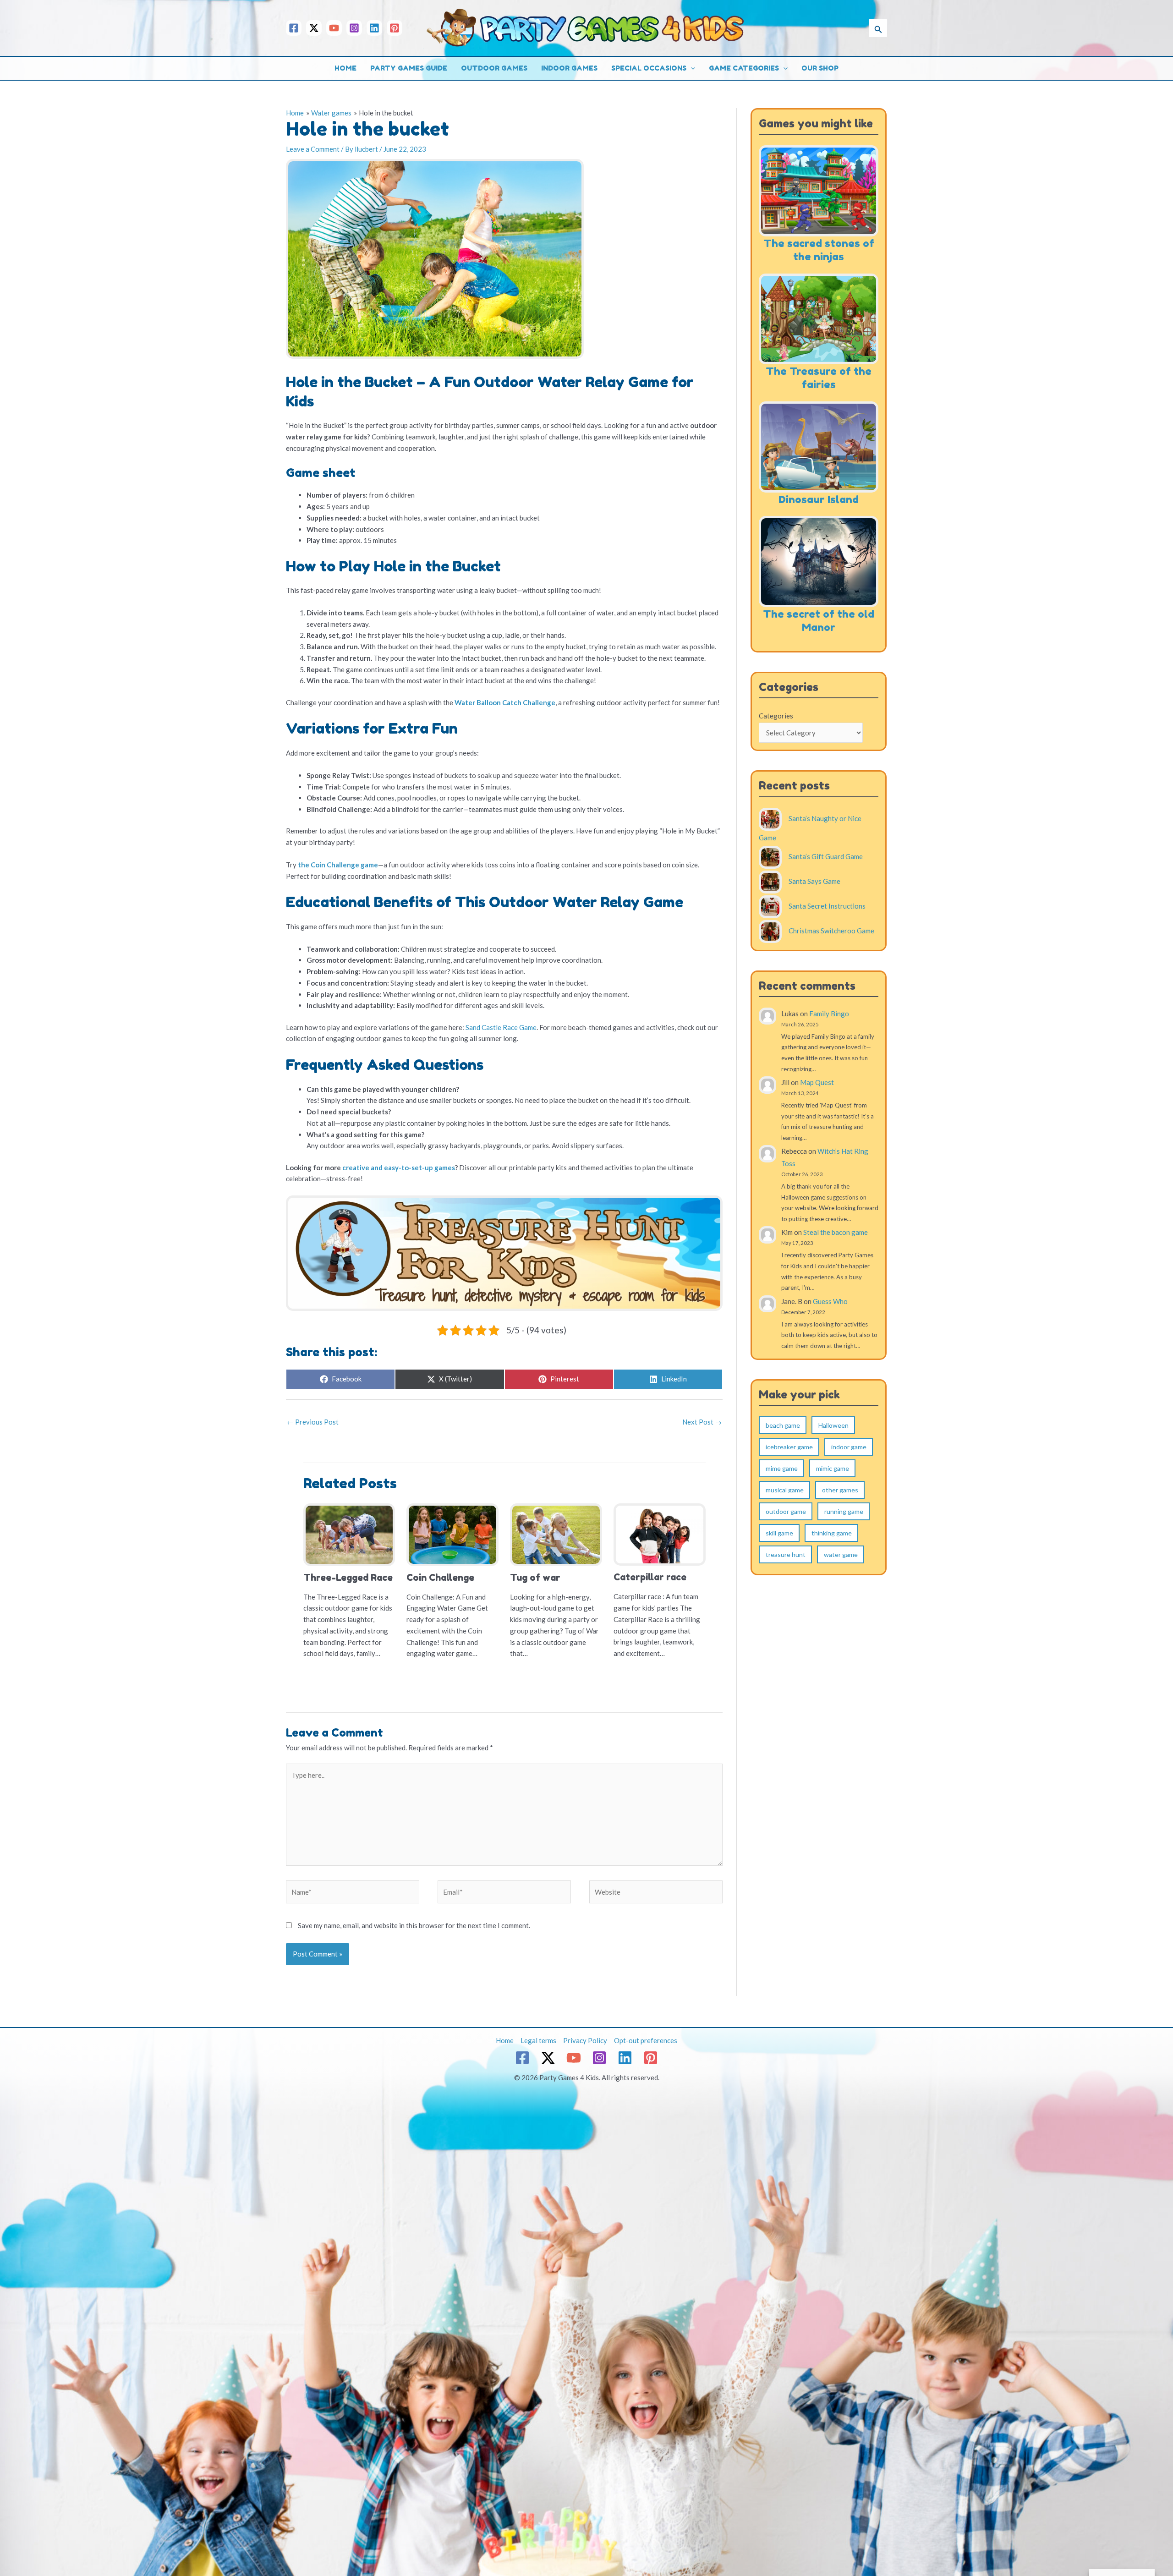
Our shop (820, 68)
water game (841, 1554)
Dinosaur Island (819, 499)
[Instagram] (354, 28)
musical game (785, 1490)
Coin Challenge (440, 1578)
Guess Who (830, 1301)
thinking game (832, 1533)
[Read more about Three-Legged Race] (349, 1534)
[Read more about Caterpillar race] (660, 1534)
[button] (878, 28)
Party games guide (409, 68)
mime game (782, 1468)
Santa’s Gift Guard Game (826, 856)
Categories (776, 716)
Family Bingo (829, 1014)
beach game (783, 1425)
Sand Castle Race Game (501, 1027)
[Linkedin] (374, 28)
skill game (779, 1533)
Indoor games (569, 68)
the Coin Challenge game (338, 865)
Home (345, 68)
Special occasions (649, 68)
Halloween (833, 1425)
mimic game (833, 1468)
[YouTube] (334, 28)
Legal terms (538, 2040)
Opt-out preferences (646, 2040)
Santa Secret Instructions (827, 906)
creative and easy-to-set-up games (399, 1167)
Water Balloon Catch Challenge (505, 702)
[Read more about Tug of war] (556, 1534)
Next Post (702, 1422)
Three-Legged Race (348, 1578)
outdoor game (786, 1511)
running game (844, 1511)
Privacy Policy (585, 2040)
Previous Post (313, 1422)
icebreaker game (789, 1447)
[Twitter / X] (314, 28)
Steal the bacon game (836, 1232)
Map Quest (817, 1082)
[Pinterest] (395, 28)
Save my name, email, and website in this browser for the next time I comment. (414, 1925)
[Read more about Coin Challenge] (452, 1534)
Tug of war (535, 1578)
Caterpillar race (650, 1577)
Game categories (744, 68)
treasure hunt (786, 1554)
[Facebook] (294, 28)
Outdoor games (494, 68)
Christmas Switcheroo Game (831, 930)
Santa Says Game (814, 881)
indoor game (849, 1447)
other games (840, 1490)
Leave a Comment (313, 149)
